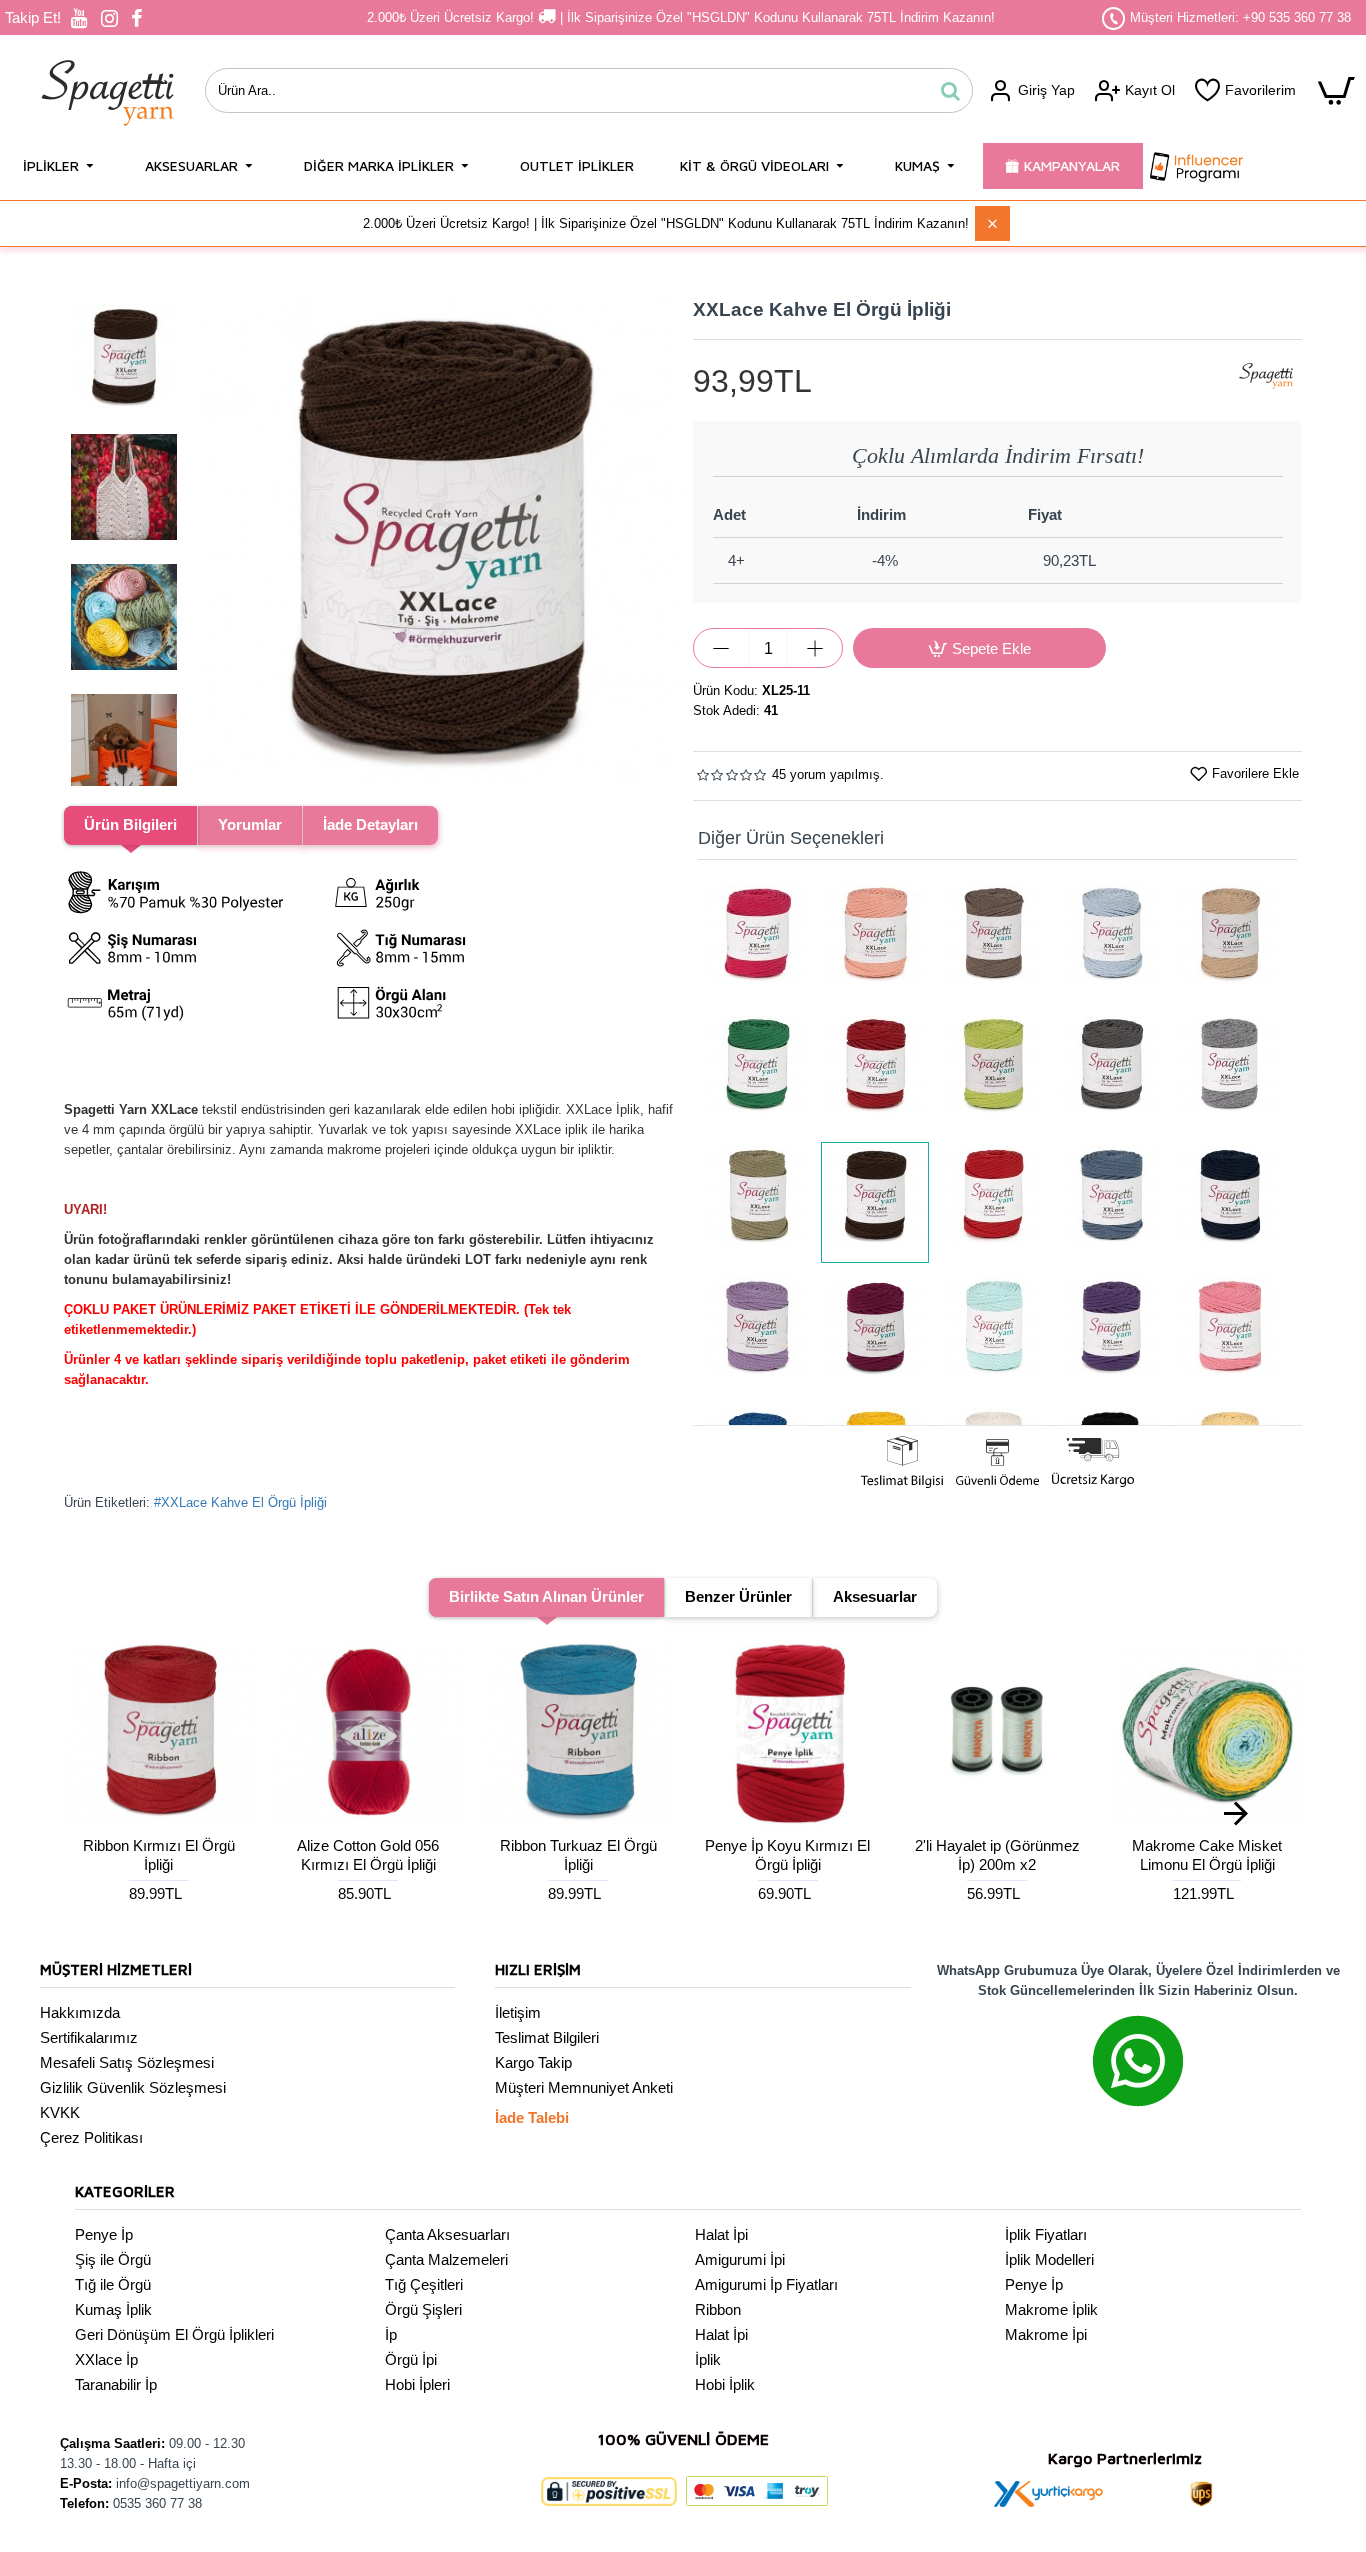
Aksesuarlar (875, 1596)
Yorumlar (250, 824)
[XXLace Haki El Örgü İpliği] (757, 1202)
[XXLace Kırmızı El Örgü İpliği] (993, 1202)
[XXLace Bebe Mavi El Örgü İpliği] (1111, 940)
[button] (213, 542)
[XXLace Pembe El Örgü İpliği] (1229, 1333)
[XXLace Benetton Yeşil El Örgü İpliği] (757, 1071)
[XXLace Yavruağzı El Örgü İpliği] (875, 940)
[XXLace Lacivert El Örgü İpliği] (1229, 1202)
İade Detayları (370, 824)
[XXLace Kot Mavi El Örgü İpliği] (1111, 1202)
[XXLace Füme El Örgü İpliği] (1111, 1071)
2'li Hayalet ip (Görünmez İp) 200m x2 (997, 1855)
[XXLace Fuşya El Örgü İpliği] (757, 940)
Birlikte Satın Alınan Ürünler (546, 1596)
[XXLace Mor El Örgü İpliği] (1111, 1333)
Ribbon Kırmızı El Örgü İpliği (159, 1855)
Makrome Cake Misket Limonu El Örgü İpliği (1207, 1855)
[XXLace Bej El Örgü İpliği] (1229, 940)
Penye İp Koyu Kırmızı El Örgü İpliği (787, 1855)
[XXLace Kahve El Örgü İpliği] (875, 1202)
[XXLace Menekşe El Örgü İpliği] (875, 1333)
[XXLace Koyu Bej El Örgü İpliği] (993, 940)
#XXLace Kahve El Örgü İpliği (240, 1502)
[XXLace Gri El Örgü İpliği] (1229, 1071)
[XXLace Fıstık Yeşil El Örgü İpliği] (993, 1071)
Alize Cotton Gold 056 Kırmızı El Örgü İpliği (368, 1855)
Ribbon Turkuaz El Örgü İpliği (578, 1855)
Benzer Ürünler (738, 1596)
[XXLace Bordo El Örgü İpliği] (875, 1071)
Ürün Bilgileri (130, 824)
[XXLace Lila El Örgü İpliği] (757, 1333)
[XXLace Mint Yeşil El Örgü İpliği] (993, 1333)
